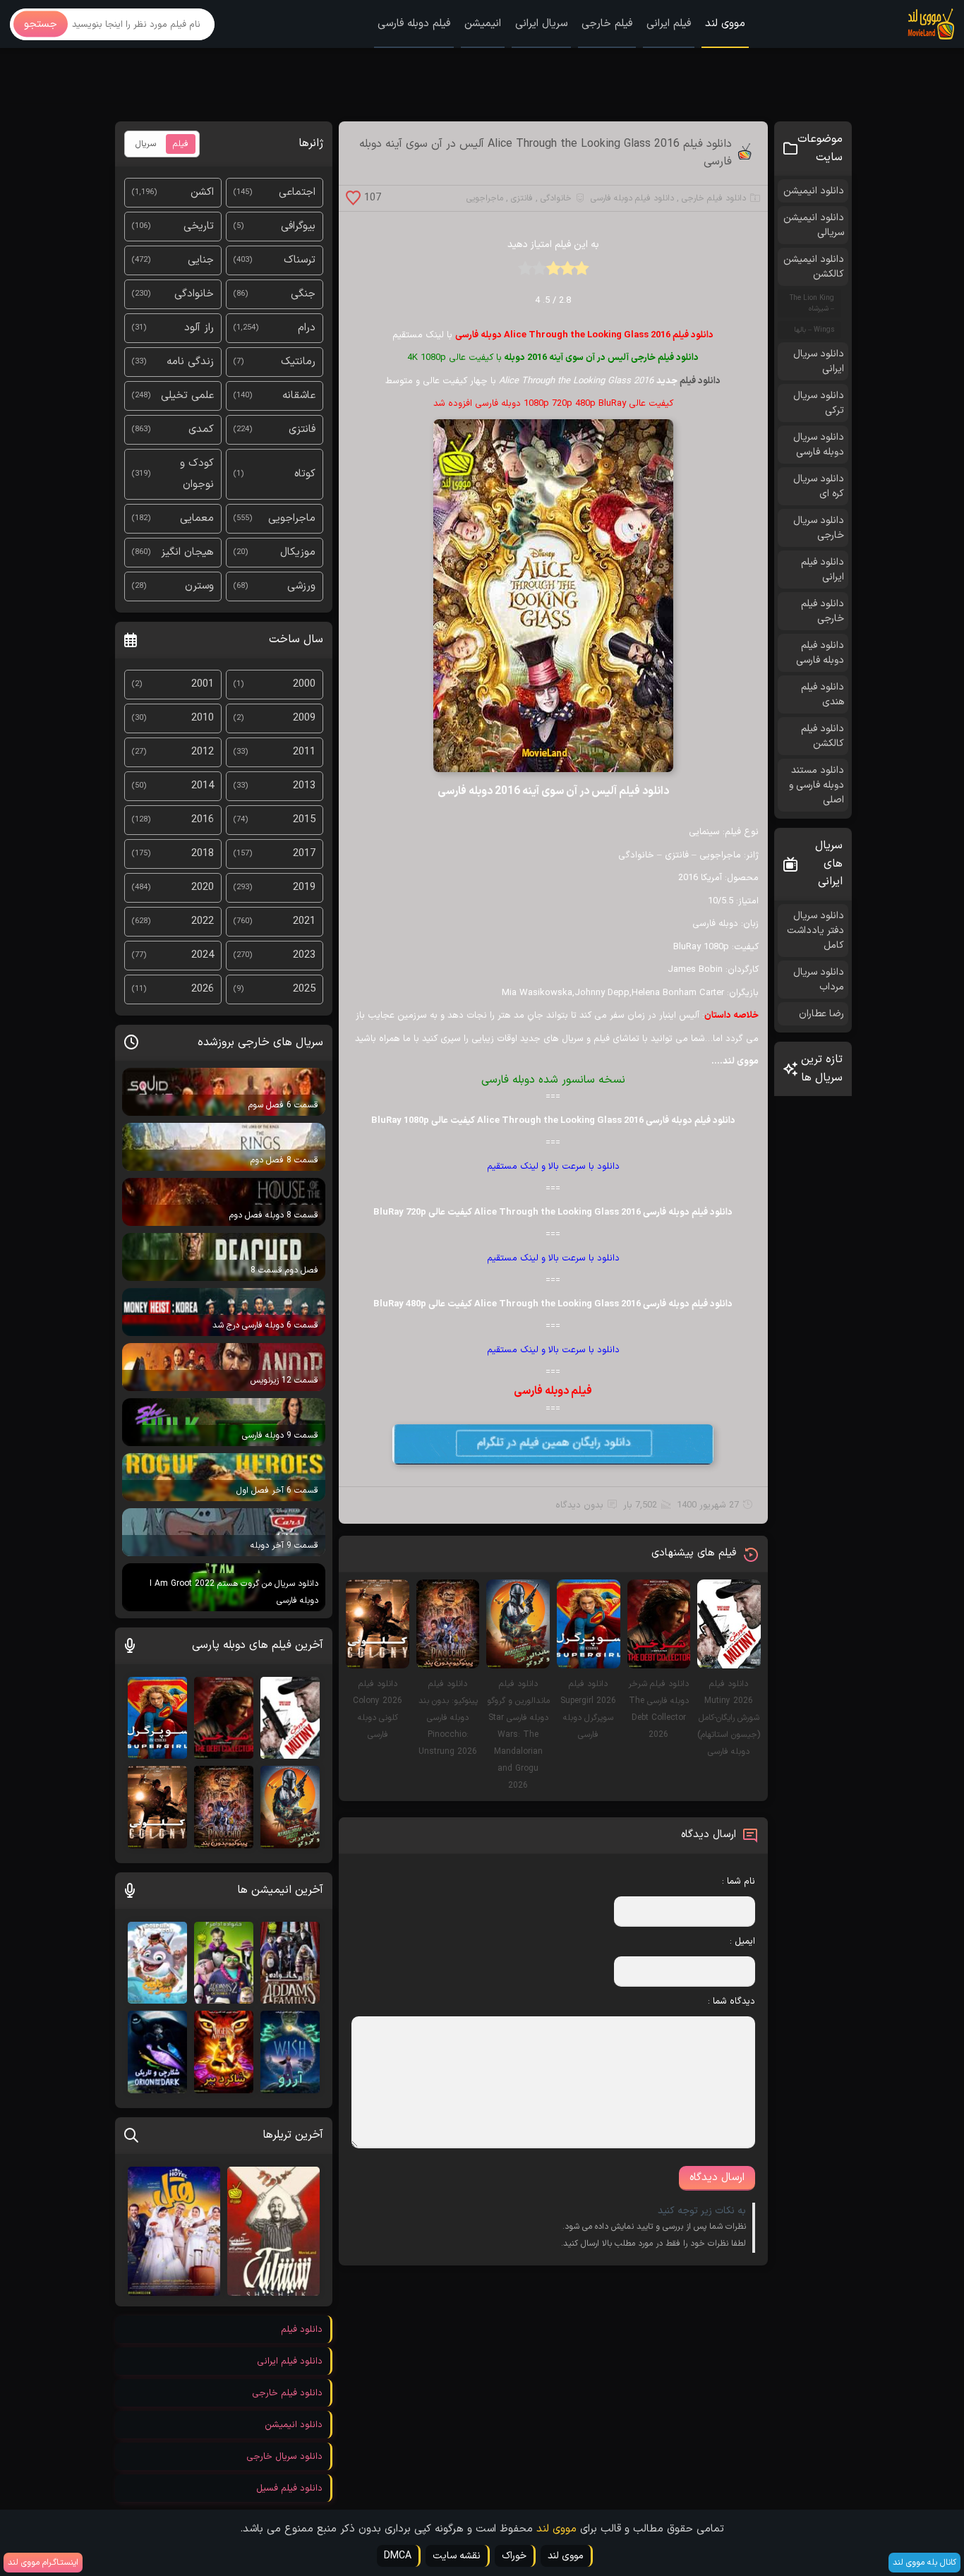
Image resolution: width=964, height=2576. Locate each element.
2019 (304, 887)
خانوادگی (556, 198)
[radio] (582, 273)
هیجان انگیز (187, 552)
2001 (203, 684)
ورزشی (301, 586)
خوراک (514, 2556)
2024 (203, 955)
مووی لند (725, 24)
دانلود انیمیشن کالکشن (814, 267)
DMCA (398, 2556)
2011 (304, 752)
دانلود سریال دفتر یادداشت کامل (815, 931)
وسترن (199, 586)
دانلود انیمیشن (814, 191)
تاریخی (199, 226)
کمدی (201, 429)
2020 (203, 887)
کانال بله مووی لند (924, 2563)
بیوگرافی (298, 226)
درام (307, 328)
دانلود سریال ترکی (819, 403)
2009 (304, 718)
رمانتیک (298, 362)
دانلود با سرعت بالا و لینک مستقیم (553, 1167)
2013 (304, 786)
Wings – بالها (814, 330)
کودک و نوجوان (197, 474)
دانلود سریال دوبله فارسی (819, 445)
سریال (146, 144)
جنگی (303, 294)
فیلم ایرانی (669, 24)
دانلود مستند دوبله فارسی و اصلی (817, 785)
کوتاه (305, 474)
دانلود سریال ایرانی (819, 361)
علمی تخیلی (187, 396)
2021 (304, 921)
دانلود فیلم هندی (823, 694)
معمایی (197, 518)
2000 (304, 684)
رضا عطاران (821, 1014)
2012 (203, 752)
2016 (203, 820)
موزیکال (298, 552)
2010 (203, 718)
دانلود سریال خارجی (819, 528)
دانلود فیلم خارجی (714, 198)
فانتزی (522, 198)
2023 (304, 955)
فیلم (181, 144)
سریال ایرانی (541, 24)
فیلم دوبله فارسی (414, 24)
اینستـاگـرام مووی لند (43, 2563)
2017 (304, 854)
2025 (304, 989)
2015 (304, 820)
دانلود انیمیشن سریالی (814, 225)
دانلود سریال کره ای (819, 486)
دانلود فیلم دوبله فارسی (632, 198)
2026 (203, 989)
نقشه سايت (457, 2556)
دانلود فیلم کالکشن (823, 736)
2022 (203, 921)
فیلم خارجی (607, 24)
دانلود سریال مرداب (819, 980)
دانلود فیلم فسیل (289, 2488)
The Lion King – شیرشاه (812, 303)
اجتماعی (297, 192)
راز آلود (199, 328)
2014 (203, 786)
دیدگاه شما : (731, 2002)
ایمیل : (742, 1942)
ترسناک (300, 260)
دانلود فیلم (700, 381)
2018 (203, 854)
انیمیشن (483, 24)
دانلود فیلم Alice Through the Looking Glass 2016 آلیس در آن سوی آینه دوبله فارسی (546, 153)
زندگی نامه (190, 362)
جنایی (201, 260)
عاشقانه (299, 396)
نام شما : (739, 1882)
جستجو (41, 24)
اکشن (202, 192)
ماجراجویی (485, 198)
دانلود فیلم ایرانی (823, 570)
